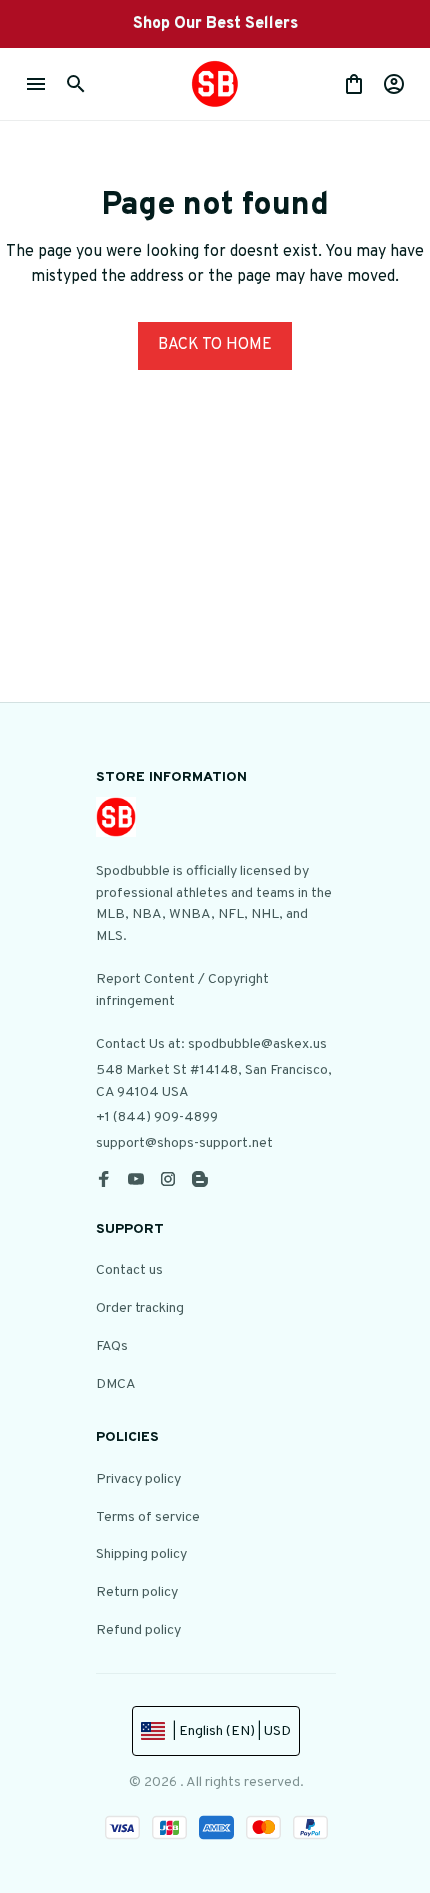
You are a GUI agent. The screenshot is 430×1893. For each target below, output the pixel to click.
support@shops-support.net (184, 1143)
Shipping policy (141, 1554)
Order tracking (140, 1308)
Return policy (137, 1592)
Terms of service (148, 1517)
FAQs (112, 1346)
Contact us (129, 1270)
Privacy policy (138, 1479)
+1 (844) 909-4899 (157, 1117)
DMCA (116, 1384)
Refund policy (138, 1630)
